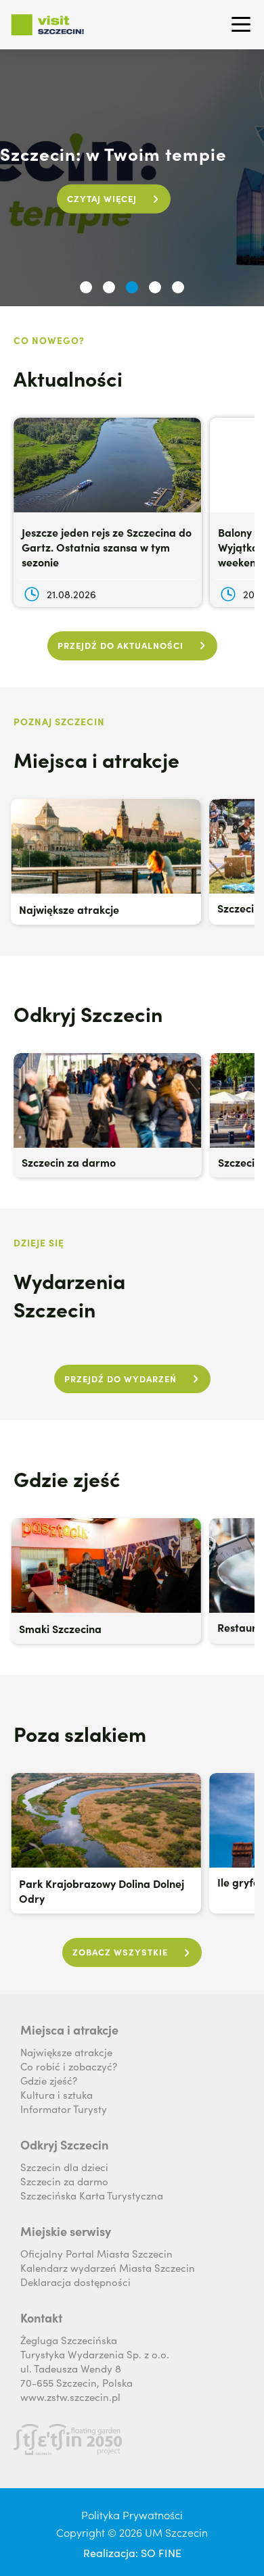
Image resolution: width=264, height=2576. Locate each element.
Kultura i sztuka (57, 2094)
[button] (86, 287)
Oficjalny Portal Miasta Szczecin (96, 2253)
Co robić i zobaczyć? (69, 2066)
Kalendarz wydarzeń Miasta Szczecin (108, 2267)
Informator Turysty (64, 2109)
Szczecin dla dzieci (64, 2167)
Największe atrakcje (66, 2052)
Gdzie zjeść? (49, 2080)
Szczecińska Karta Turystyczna (92, 2195)
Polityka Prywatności (132, 2514)
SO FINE (161, 2552)
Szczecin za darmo (64, 2181)
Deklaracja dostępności (75, 2282)
